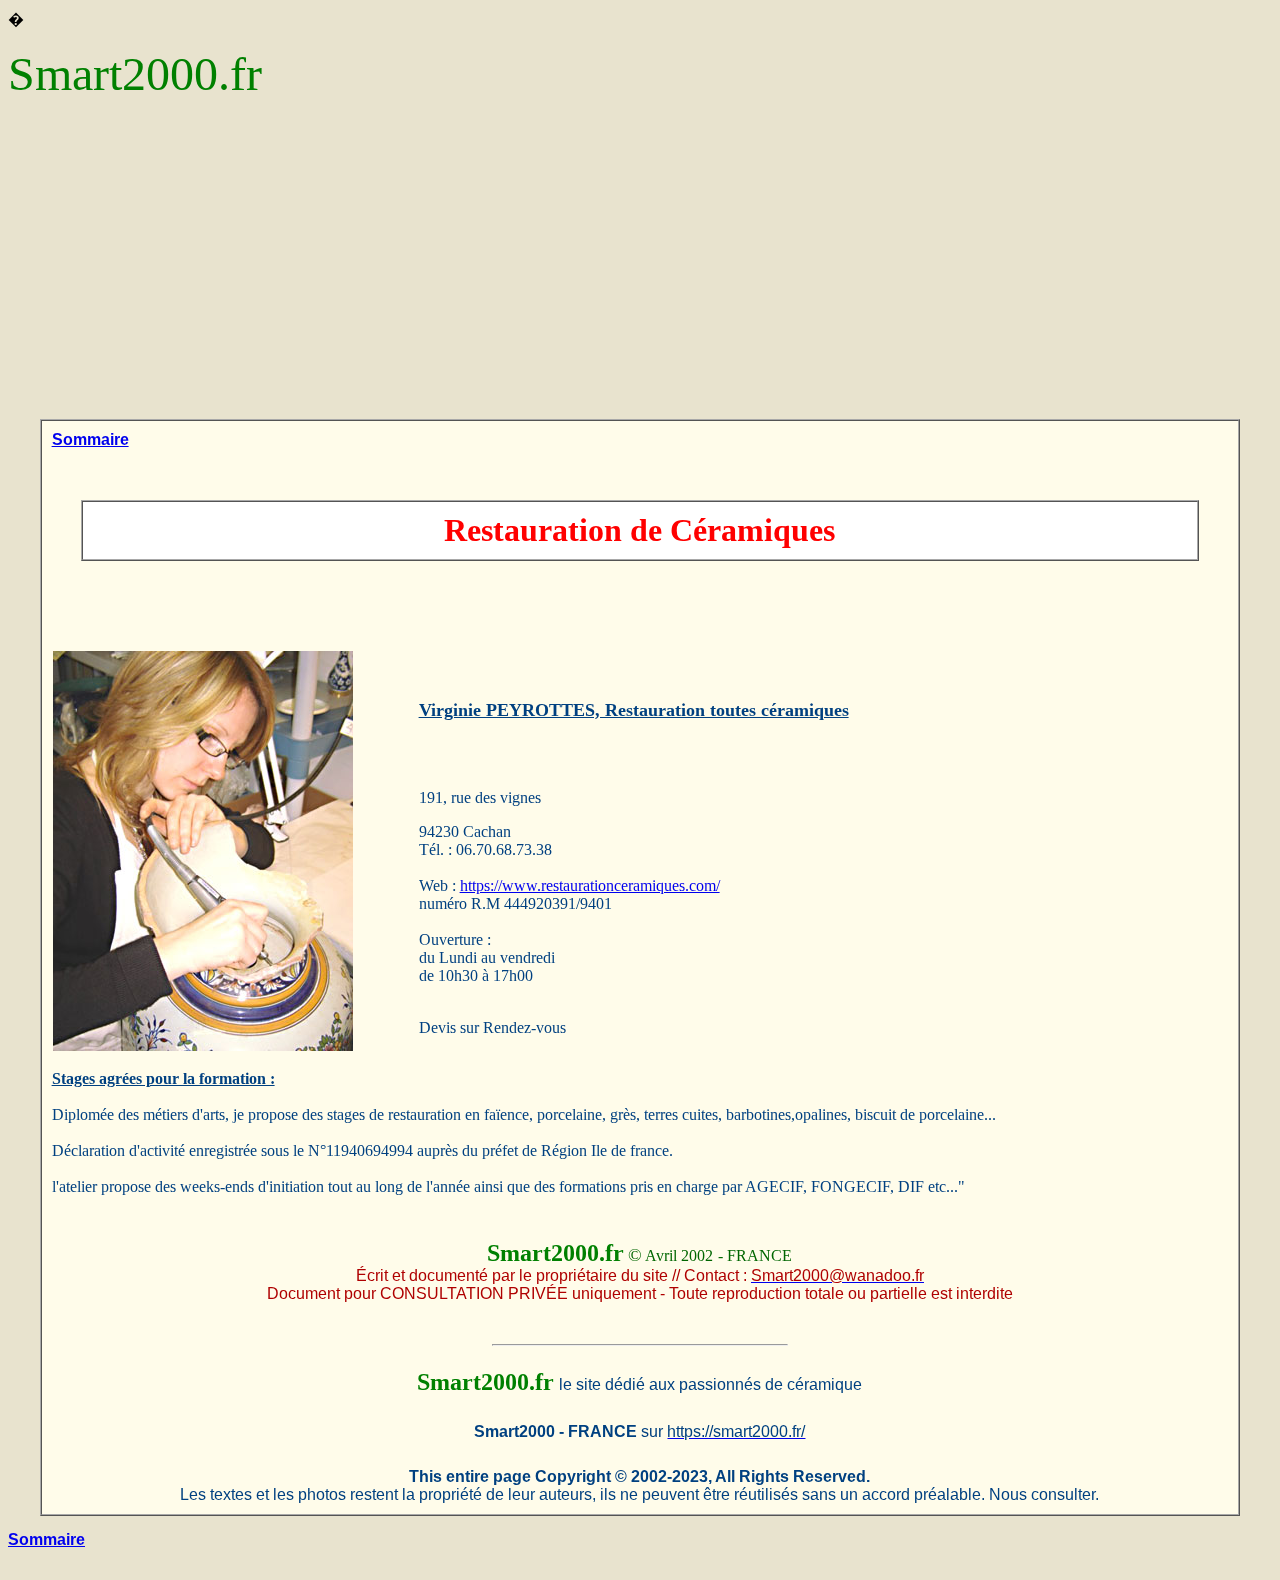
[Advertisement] (640, 269)
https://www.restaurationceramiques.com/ (590, 885)
